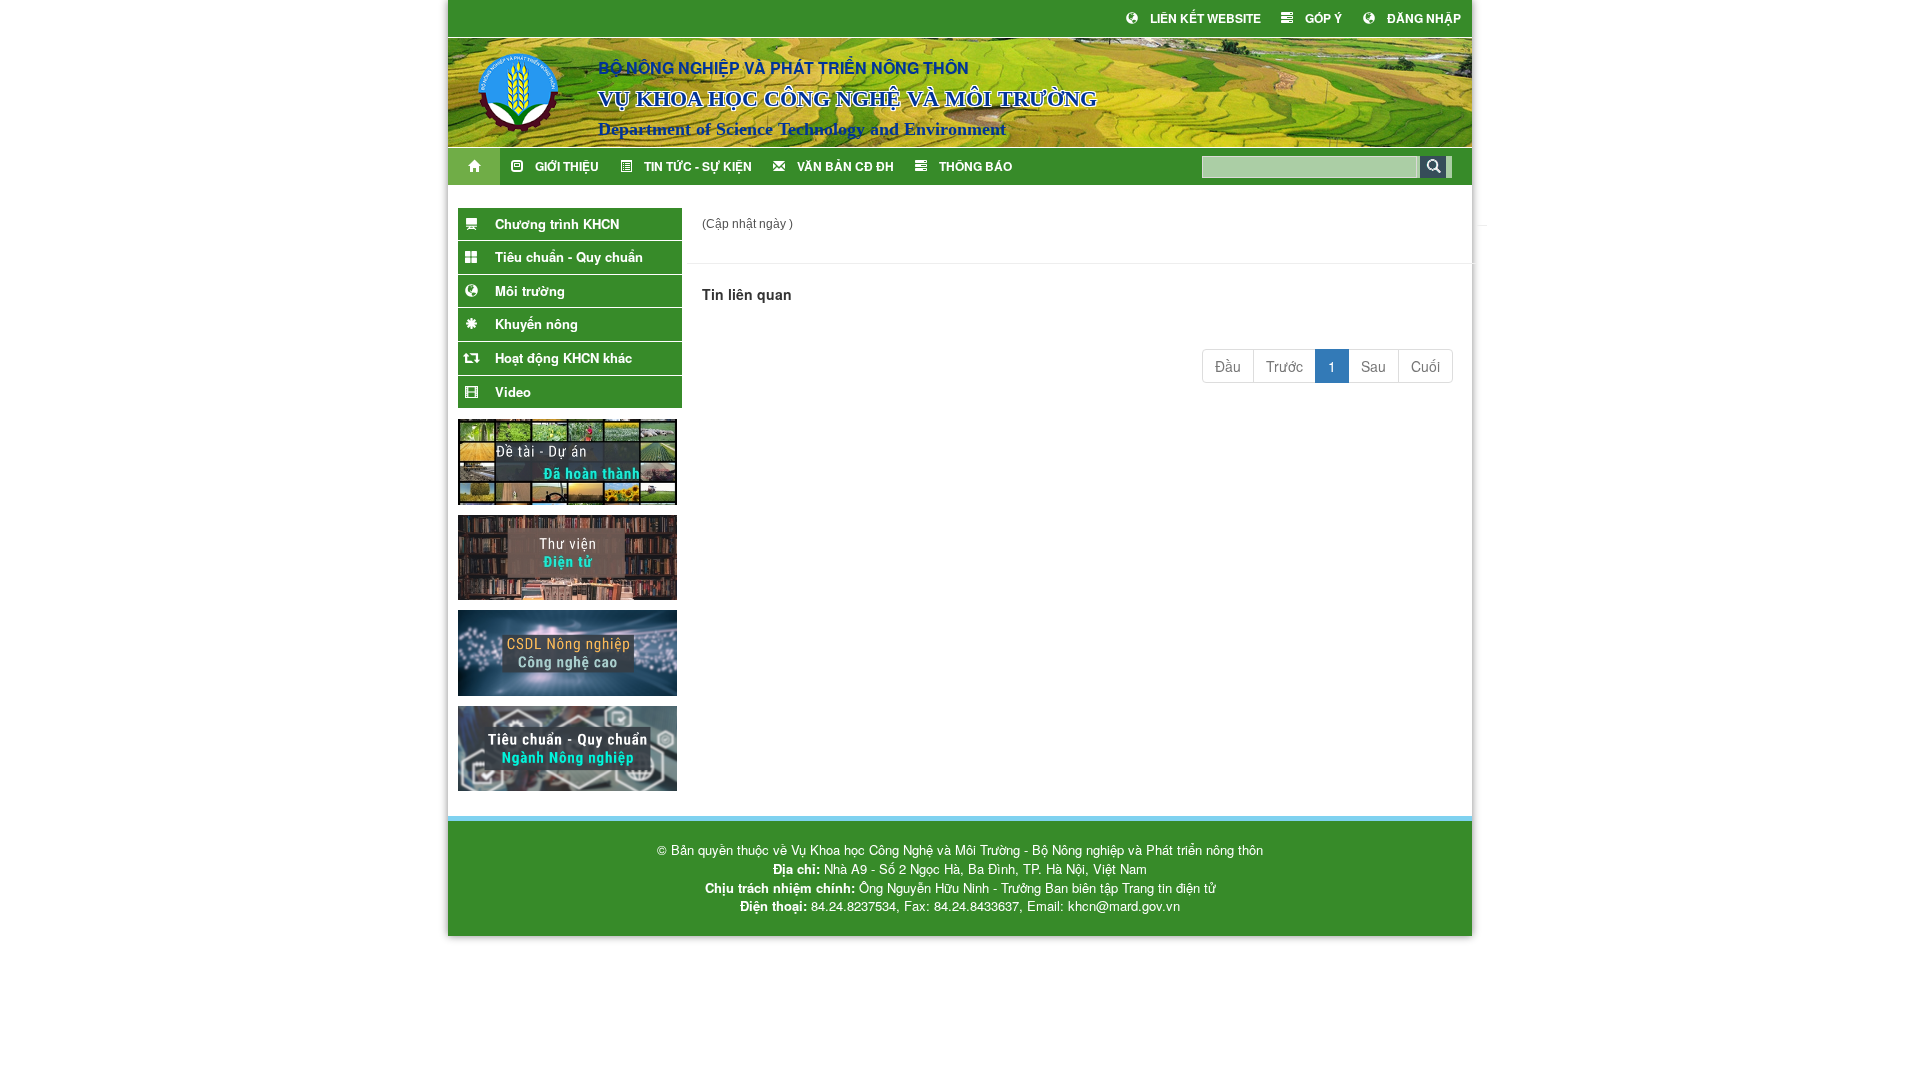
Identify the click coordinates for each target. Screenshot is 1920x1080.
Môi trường (528, 290)
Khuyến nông (534, 323)
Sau (1373, 366)
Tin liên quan (747, 294)
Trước (1284, 366)
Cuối (1425, 366)
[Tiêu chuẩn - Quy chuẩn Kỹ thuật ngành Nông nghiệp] (567, 746)
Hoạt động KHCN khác (561, 357)
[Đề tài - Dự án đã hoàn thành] (567, 460)
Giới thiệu (567, 166)
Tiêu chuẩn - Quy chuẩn (567, 256)
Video (511, 391)
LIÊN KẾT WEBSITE (1205, 18)
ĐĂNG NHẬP (1424, 18)
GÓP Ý (1323, 18)
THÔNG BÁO (975, 166)
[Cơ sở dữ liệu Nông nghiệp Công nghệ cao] (567, 651)
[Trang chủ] (474, 166)
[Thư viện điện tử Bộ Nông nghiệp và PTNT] (567, 555)
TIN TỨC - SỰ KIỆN (698, 166)
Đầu (1228, 366)
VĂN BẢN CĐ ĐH (845, 166)
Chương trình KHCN (555, 223)
